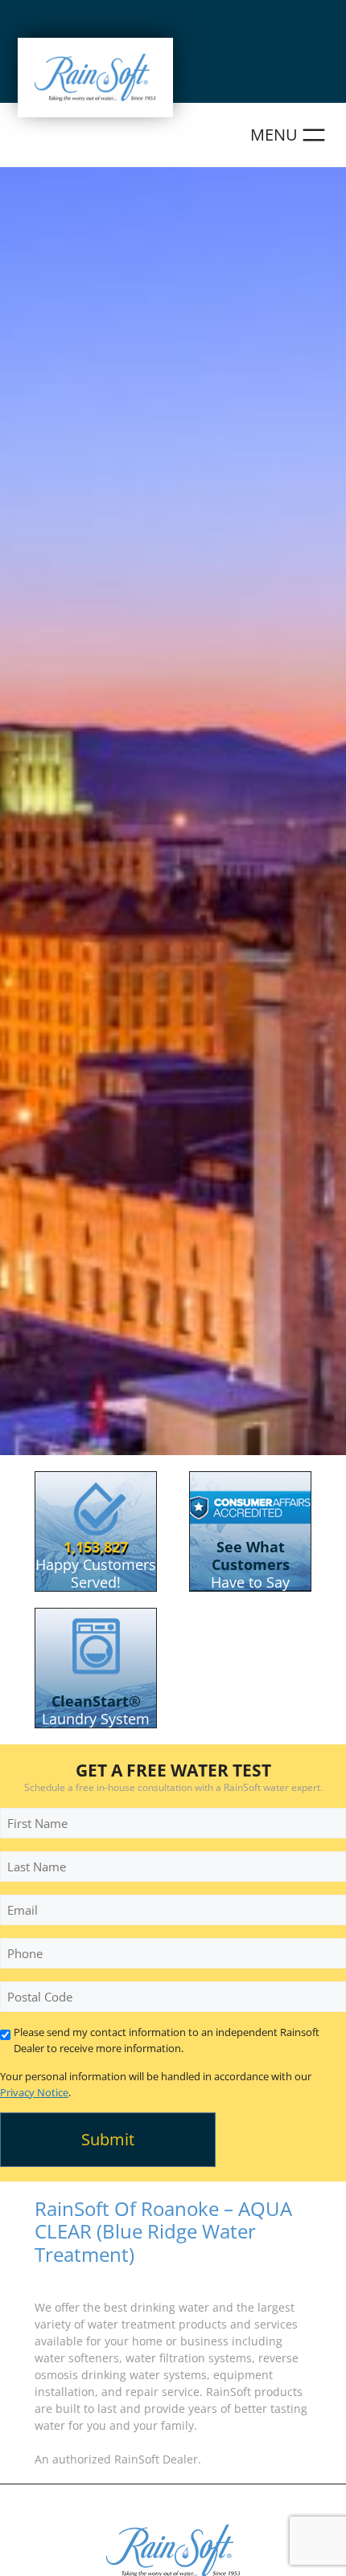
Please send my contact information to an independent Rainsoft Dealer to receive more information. (167, 2040)
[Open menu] (290, 135)
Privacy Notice (34, 2092)
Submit (108, 2139)
